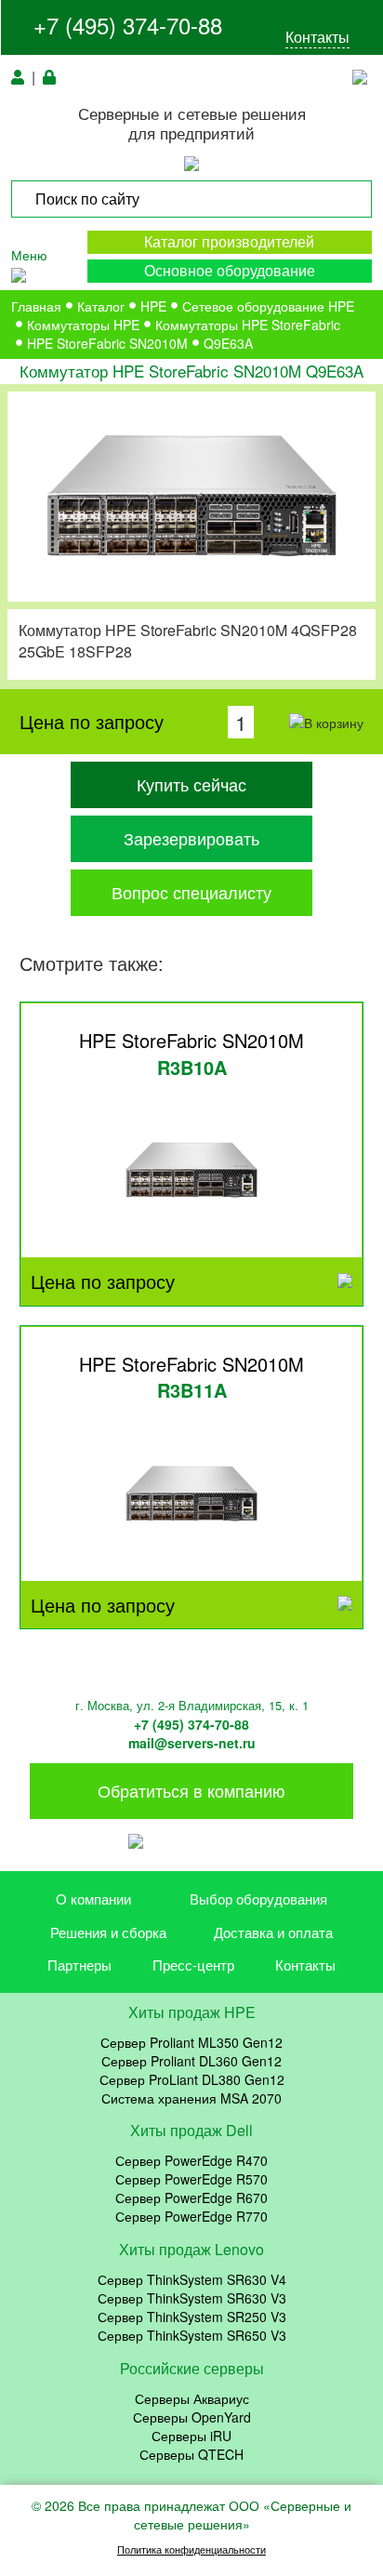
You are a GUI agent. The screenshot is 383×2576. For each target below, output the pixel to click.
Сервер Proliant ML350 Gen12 (191, 2042)
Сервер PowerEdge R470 (191, 2160)
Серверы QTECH (191, 2454)
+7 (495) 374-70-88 (128, 25)
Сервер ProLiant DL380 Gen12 (192, 2079)
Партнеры (79, 1965)
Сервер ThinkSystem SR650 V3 (192, 2335)
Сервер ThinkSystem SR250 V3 (192, 2317)
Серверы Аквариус (192, 2398)
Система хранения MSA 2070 (191, 2098)
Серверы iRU (191, 2436)
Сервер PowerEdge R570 (191, 2179)
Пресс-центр (193, 1965)
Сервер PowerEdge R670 (191, 2198)
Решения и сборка (108, 1932)
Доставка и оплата (273, 1932)
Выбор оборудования (258, 1899)
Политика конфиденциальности (191, 2549)
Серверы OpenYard (192, 2417)
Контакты (317, 37)
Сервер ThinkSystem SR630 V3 (192, 2298)
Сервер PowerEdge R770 (191, 2216)
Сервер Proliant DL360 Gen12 (191, 2061)
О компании (93, 1899)
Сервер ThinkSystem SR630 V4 (192, 2279)
